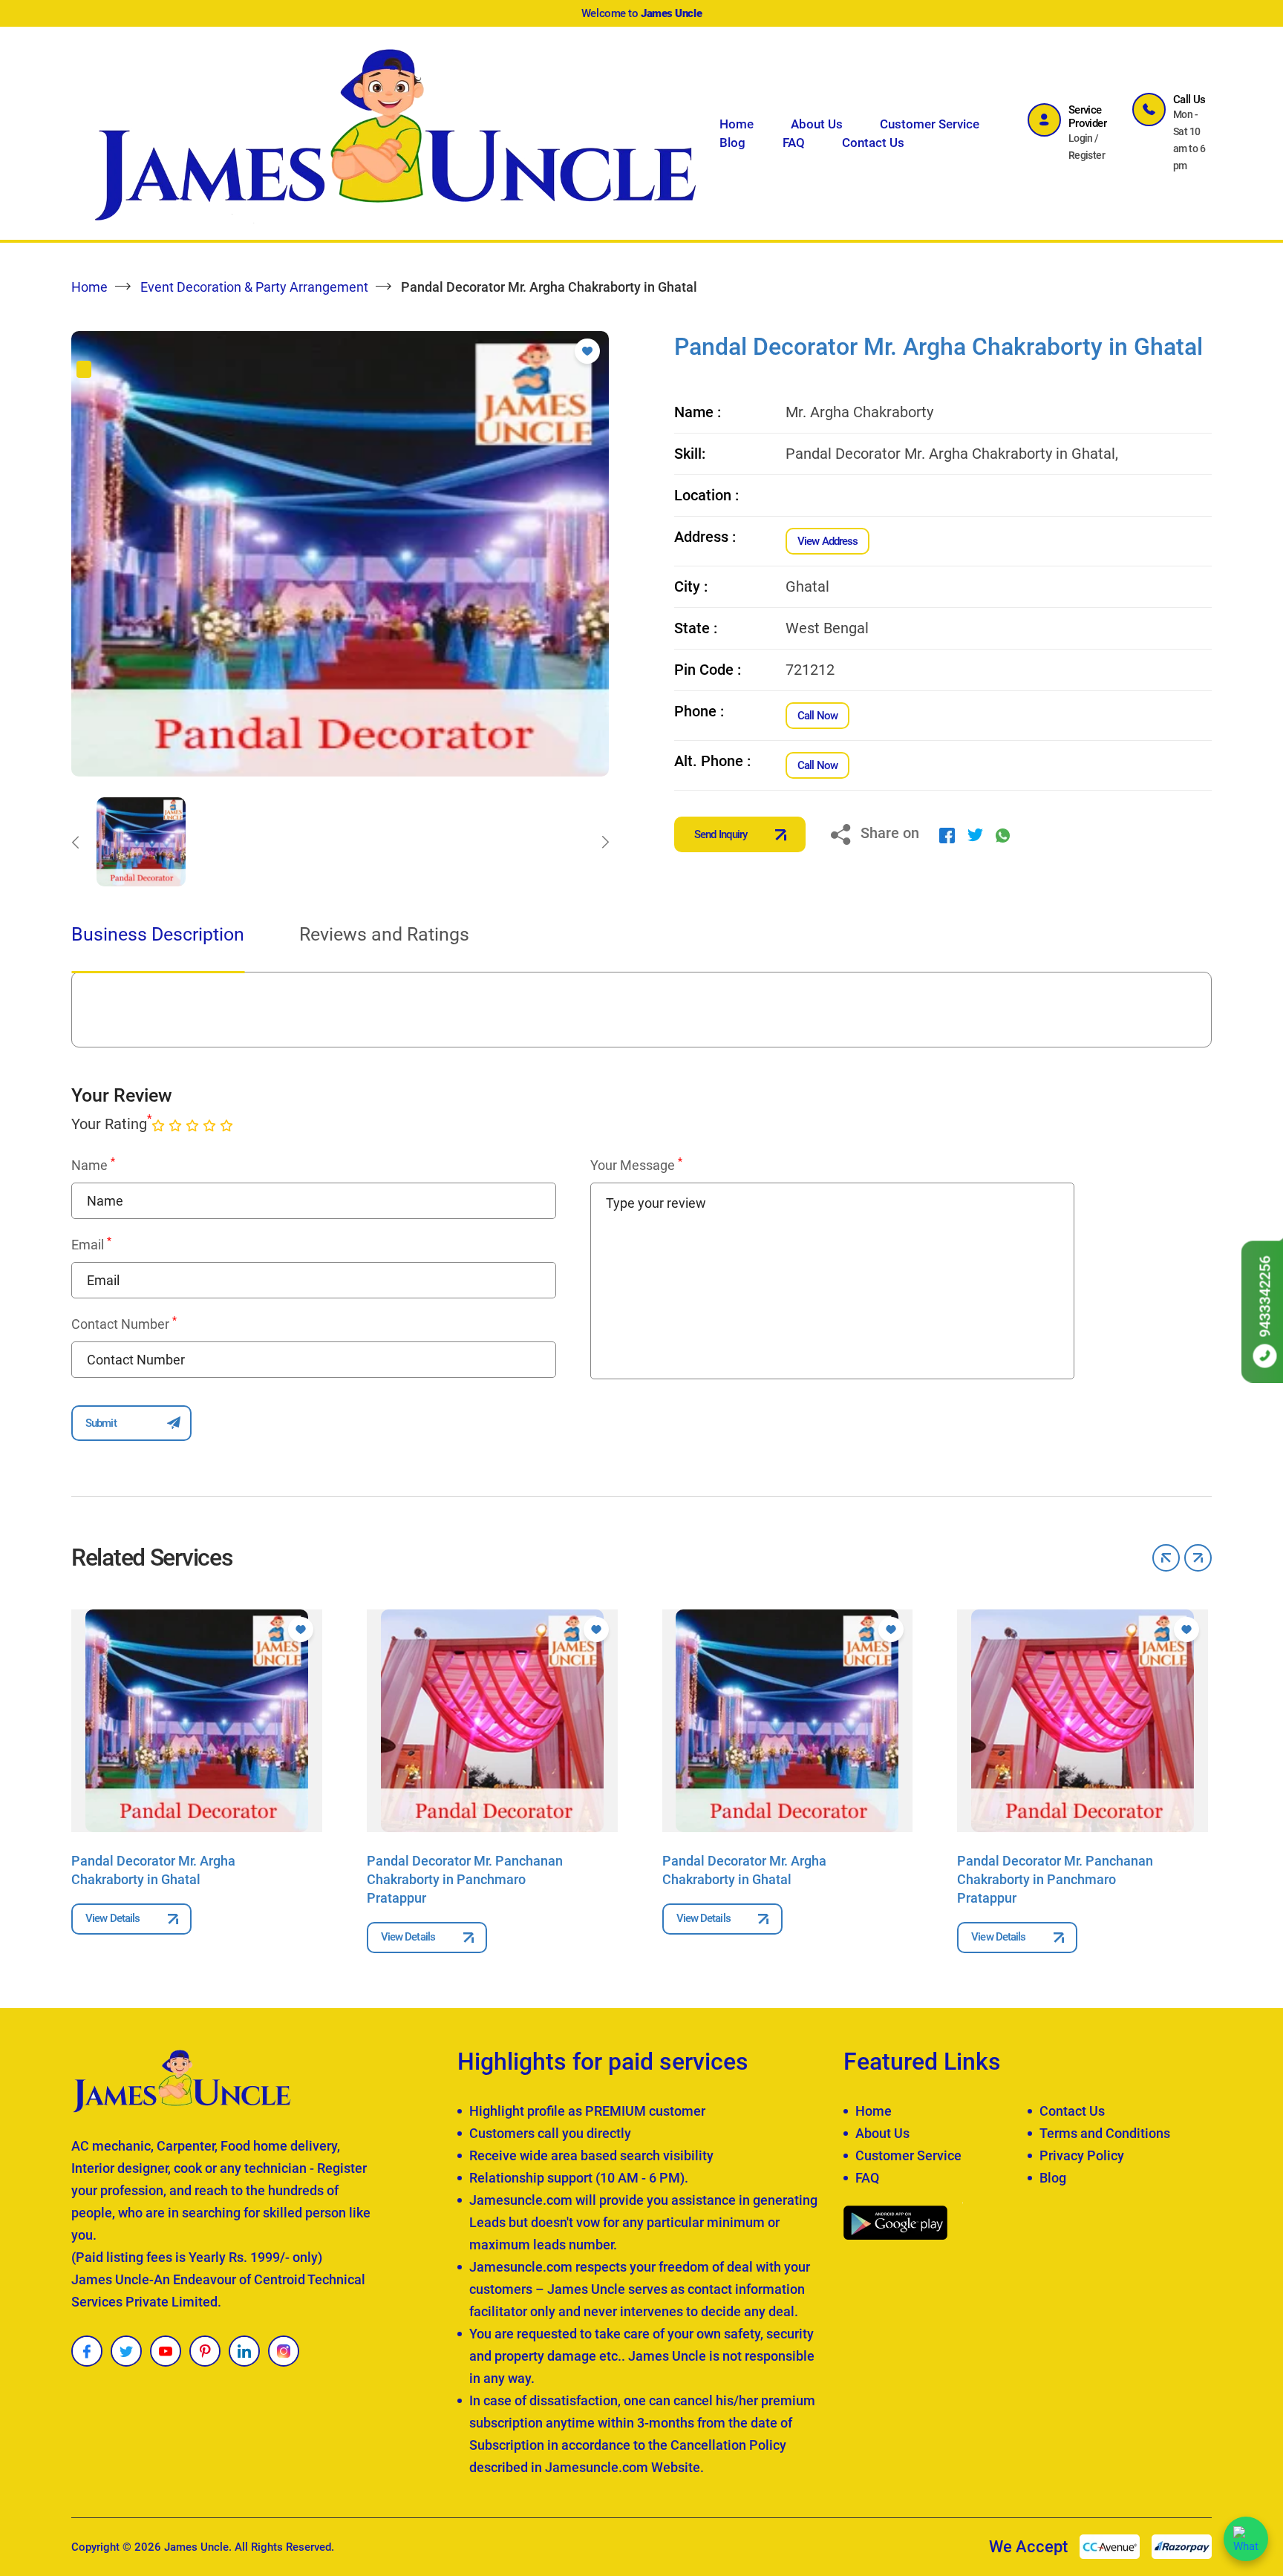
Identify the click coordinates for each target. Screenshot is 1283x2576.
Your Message (636, 1165)
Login (1081, 138)
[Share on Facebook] (947, 834)
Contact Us (873, 143)
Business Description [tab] (158, 934)
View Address (827, 541)
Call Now (817, 716)
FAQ (794, 143)
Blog (732, 143)
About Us (817, 124)
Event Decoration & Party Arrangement (254, 287)
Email (91, 1244)
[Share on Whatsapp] (1003, 834)
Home (737, 124)
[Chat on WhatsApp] (1246, 2539)
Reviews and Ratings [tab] (384, 934)
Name (93, 1165)
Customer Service (930, 124)
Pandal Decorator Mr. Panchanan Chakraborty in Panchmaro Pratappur (465, 1879)
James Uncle (196, 2547)
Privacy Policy (1082, 2155)
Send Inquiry (721, 834)
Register (1087, 155)
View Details (112, 1918)
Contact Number (124, 1324)
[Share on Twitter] (975, 834)
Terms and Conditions (1105, 2133)
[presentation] (75, 842)
